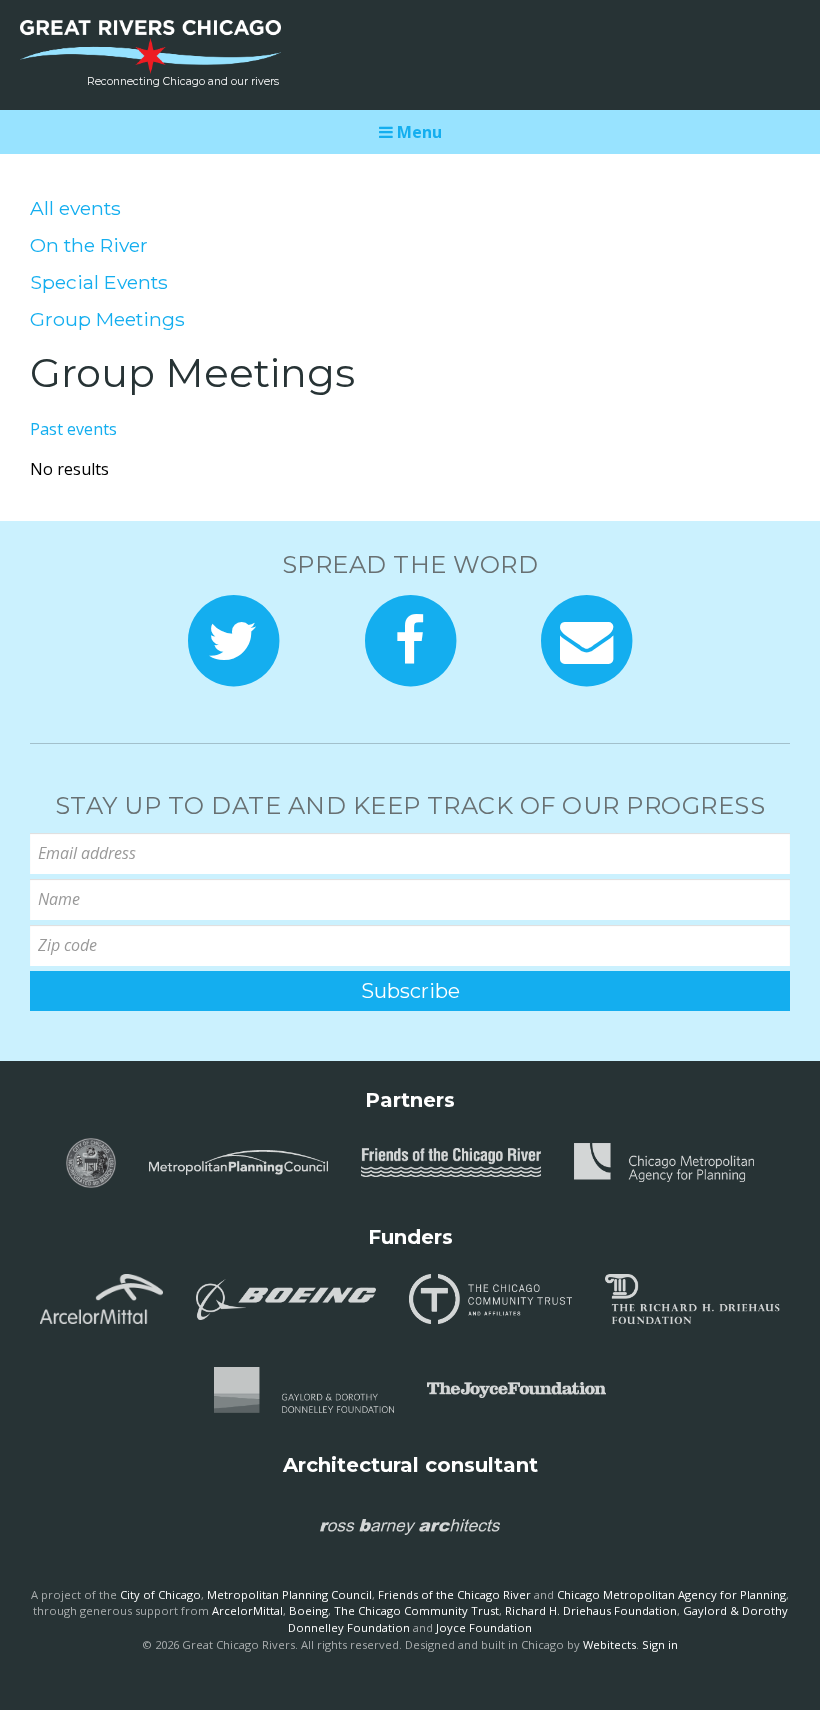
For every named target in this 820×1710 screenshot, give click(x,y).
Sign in (660, 1644)
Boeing (308, 1610)
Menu (417, 132)
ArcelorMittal (247, 1610)
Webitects (609, 1644)
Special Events (99, 282)
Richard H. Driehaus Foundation (591, 1610)
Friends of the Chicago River (454, 1594)
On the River (89, 245)
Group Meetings (107, 319)
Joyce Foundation (484, 1627)
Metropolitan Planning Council (289, 1594)
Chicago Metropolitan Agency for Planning (671, 1594)
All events (75, 208)
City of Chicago (160, 1594)
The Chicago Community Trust (416, 1610)
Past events (73, 429)
